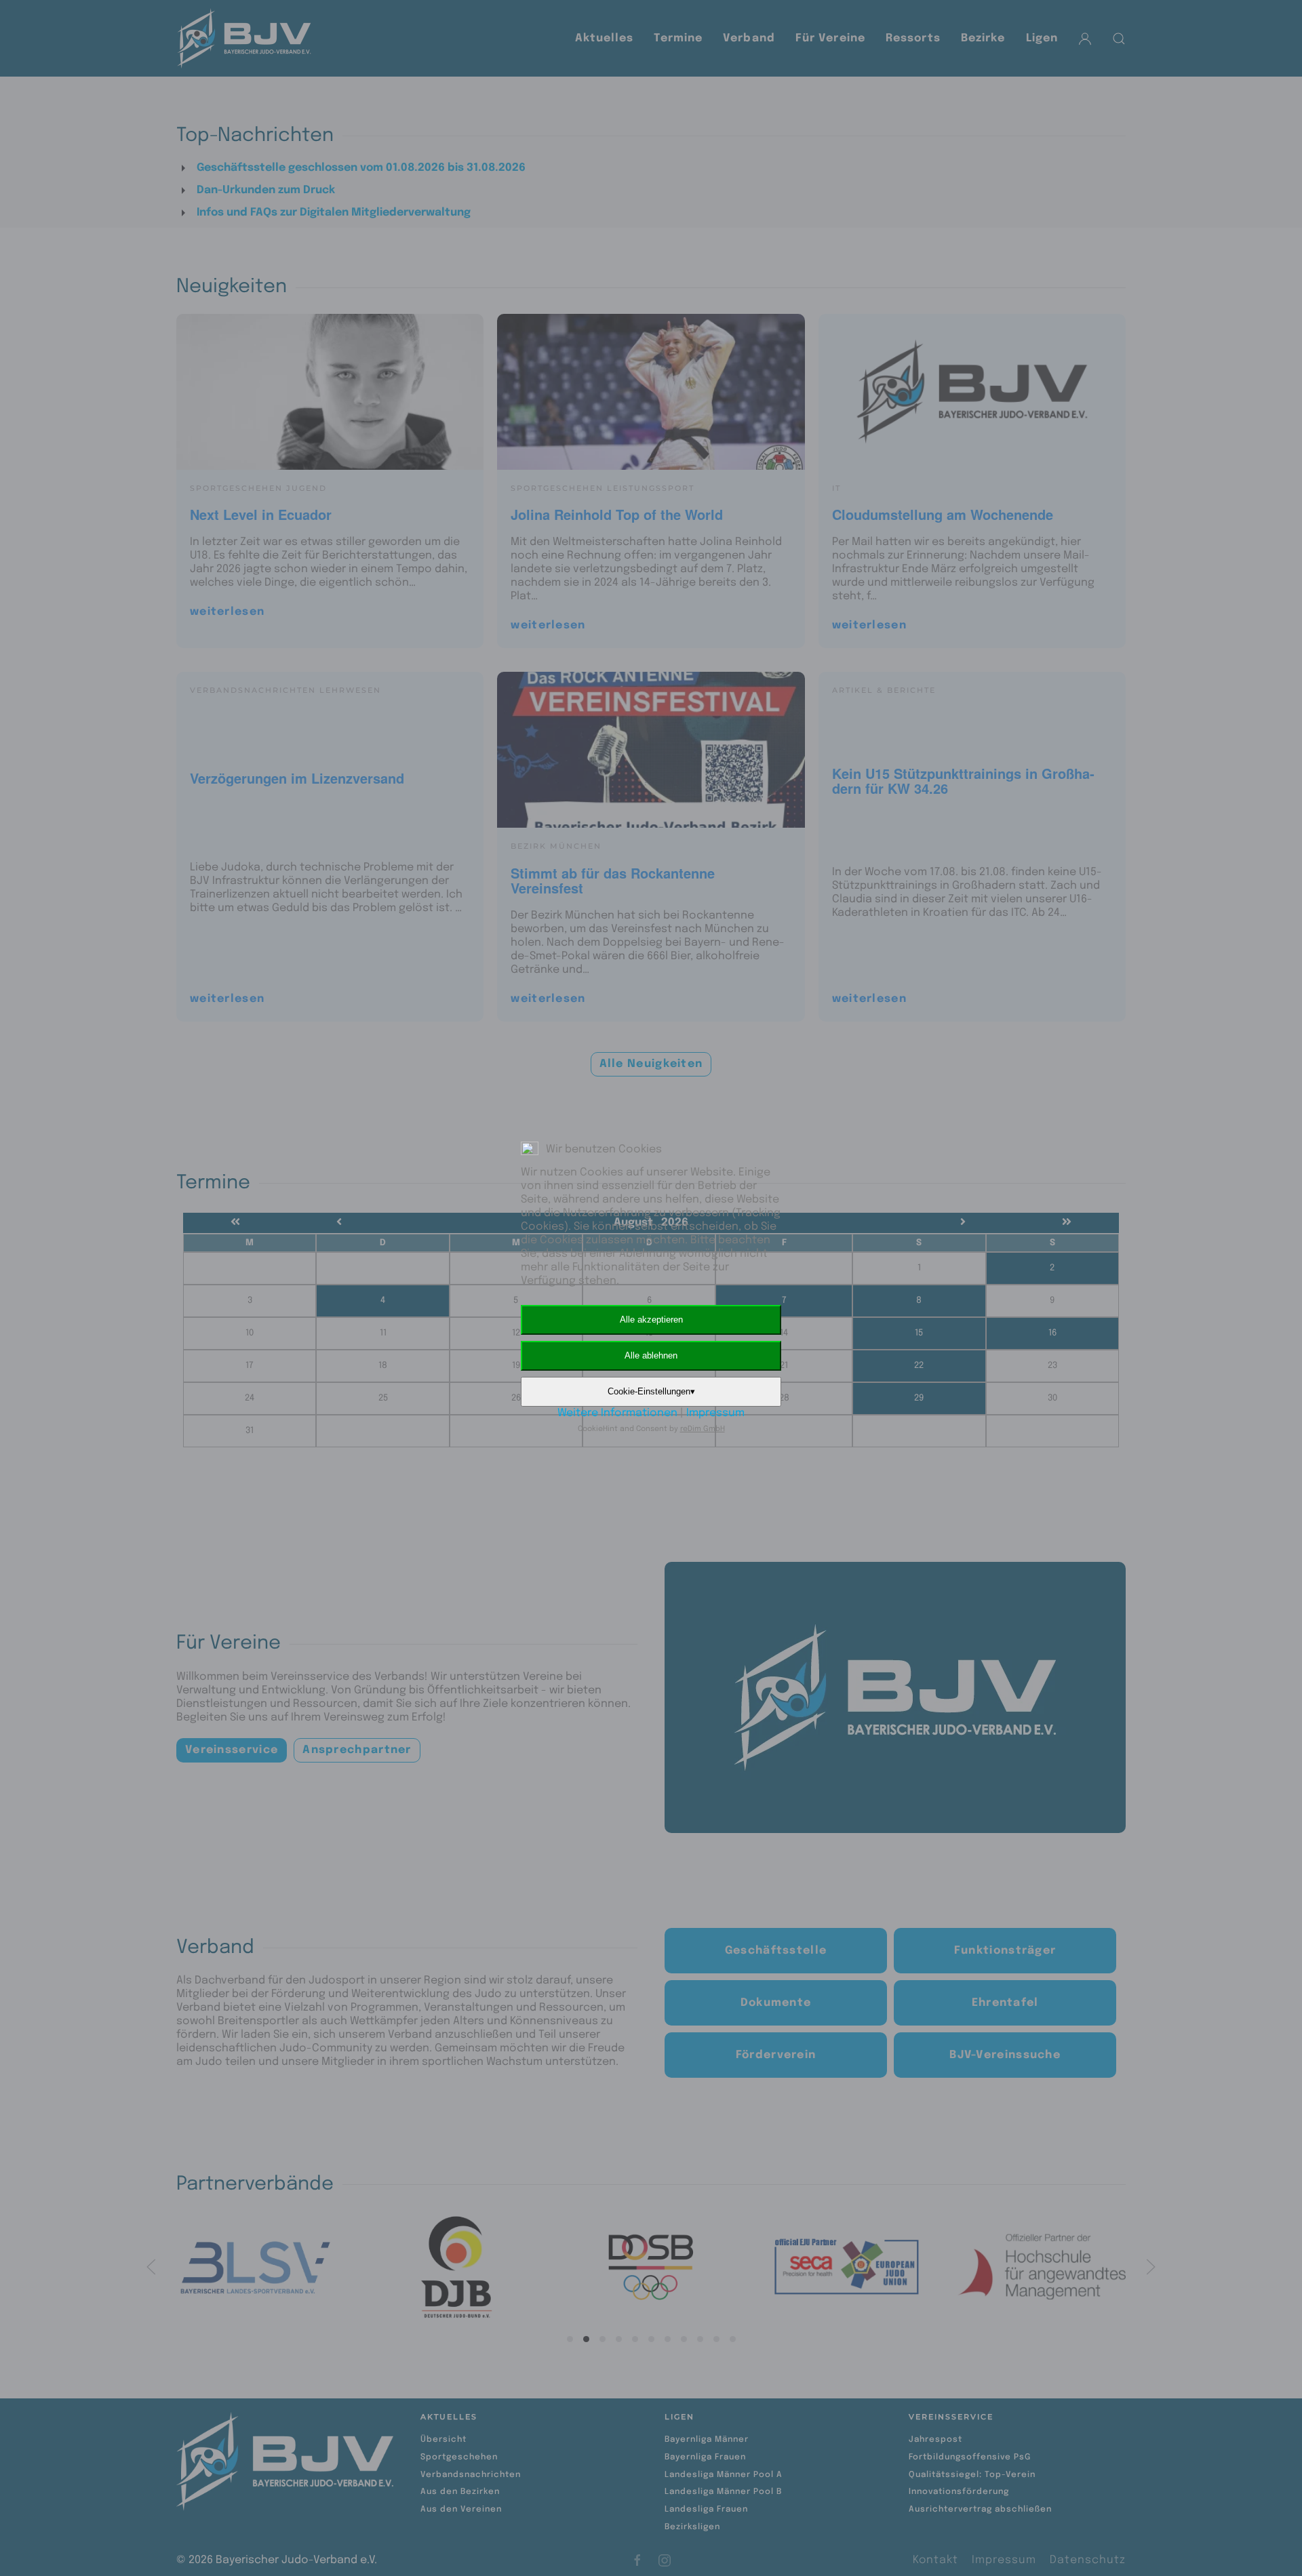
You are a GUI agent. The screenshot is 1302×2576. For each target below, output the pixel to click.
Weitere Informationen (617, 1413)
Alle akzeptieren (651, 1320)
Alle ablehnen (651, 1355)
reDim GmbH (703, 1429)
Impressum (715, 1413)
